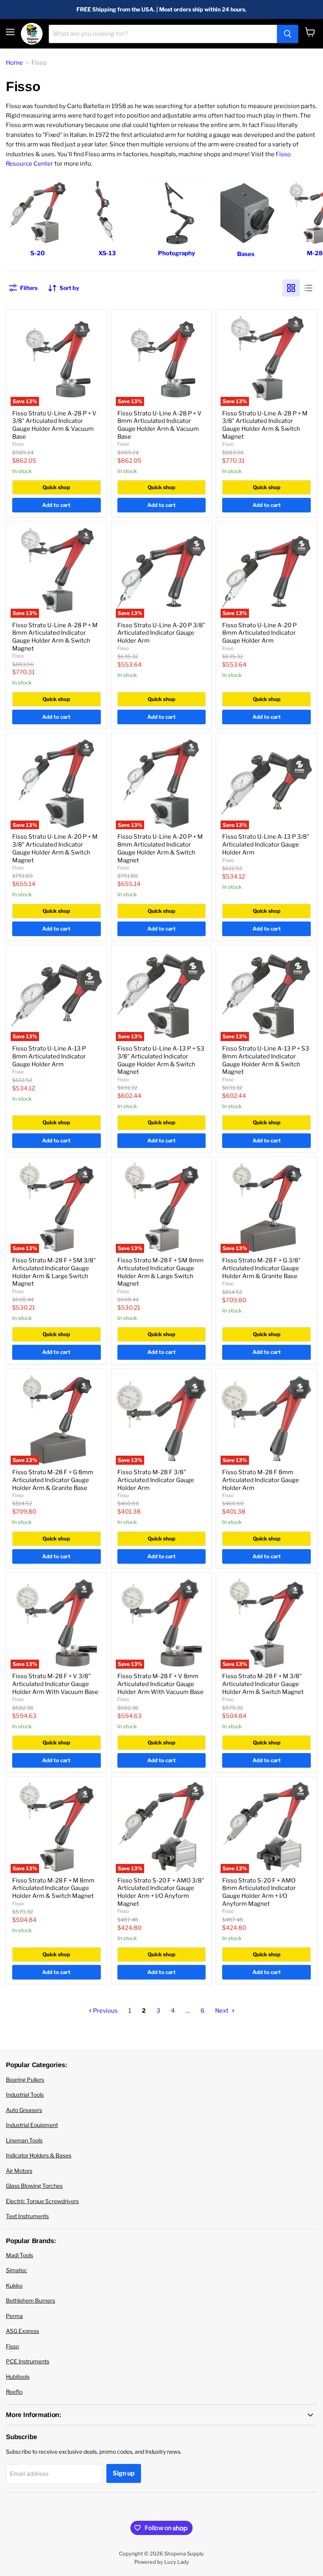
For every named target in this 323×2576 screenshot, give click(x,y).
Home (14, 63)
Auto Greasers (24, 2110)
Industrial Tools (25, 2095)
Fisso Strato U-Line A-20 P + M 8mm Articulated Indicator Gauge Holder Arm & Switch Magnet (160, 848)
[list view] (308, 288)
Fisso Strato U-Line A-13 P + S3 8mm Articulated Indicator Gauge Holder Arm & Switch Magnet (266, 1060)
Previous (105, 2011)
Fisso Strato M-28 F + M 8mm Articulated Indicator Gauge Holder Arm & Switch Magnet (53, 1888)
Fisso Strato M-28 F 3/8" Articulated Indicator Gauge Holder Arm (156, 1480)
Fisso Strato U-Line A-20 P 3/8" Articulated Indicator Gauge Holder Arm (161, 633)
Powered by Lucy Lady (162, 2562)
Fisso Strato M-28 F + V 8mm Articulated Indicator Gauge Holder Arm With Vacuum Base (161, 1684)
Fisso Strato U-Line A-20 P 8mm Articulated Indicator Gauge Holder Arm (259, 633)
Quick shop (56, 487)
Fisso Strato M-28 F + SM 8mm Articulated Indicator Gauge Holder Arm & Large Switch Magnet (161, 1272)
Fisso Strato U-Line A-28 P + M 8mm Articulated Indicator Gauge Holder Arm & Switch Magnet (55, 637)
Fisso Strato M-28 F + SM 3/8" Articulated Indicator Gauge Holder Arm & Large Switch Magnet (54, 1272)
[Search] (288, 34)
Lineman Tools (24, 2140)
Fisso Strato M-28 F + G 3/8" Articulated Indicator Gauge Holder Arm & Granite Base (261, 1268)
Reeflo (14, 2392)
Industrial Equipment (32, 2125)
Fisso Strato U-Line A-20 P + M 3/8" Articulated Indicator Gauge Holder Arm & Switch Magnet (55, 848)
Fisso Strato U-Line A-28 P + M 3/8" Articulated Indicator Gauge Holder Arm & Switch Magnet (265, 425)
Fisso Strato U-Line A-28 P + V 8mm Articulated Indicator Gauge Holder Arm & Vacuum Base (160, 425)
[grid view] (291, 288)
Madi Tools (19, 2255)
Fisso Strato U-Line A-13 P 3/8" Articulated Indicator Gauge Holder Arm (266, 844)
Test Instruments (27, 2216)
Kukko (14, 2285)
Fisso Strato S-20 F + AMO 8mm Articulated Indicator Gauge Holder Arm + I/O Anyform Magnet (259, 1892)
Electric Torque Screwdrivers (42, 2201)
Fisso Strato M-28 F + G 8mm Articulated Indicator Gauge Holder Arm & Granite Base (53, 1480)
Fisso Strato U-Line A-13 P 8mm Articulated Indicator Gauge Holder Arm (49, 1056)
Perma (14, 2316)
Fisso (18, 444)
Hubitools (18, 2377)
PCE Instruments (28, 2361)
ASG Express (22, 2331)
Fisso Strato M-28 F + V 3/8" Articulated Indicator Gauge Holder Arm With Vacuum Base (55, 1684)
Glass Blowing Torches (34, 2186)
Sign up (124, 2473)
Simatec (17, 2270)
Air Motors (19, 2171)
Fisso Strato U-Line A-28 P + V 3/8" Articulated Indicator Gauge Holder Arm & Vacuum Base (54, 425)
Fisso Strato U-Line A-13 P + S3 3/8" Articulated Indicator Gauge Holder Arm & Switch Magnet (161, 1060)
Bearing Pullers (25, 2080)
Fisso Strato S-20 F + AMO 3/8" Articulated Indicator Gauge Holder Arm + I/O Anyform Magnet (161, 1892)
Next (222, 2011)
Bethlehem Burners (31, 2300)
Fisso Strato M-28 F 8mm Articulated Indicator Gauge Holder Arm (261, 1480)
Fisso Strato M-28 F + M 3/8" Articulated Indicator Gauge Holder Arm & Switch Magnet (263, 1684)
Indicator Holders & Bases (39, 2155)
